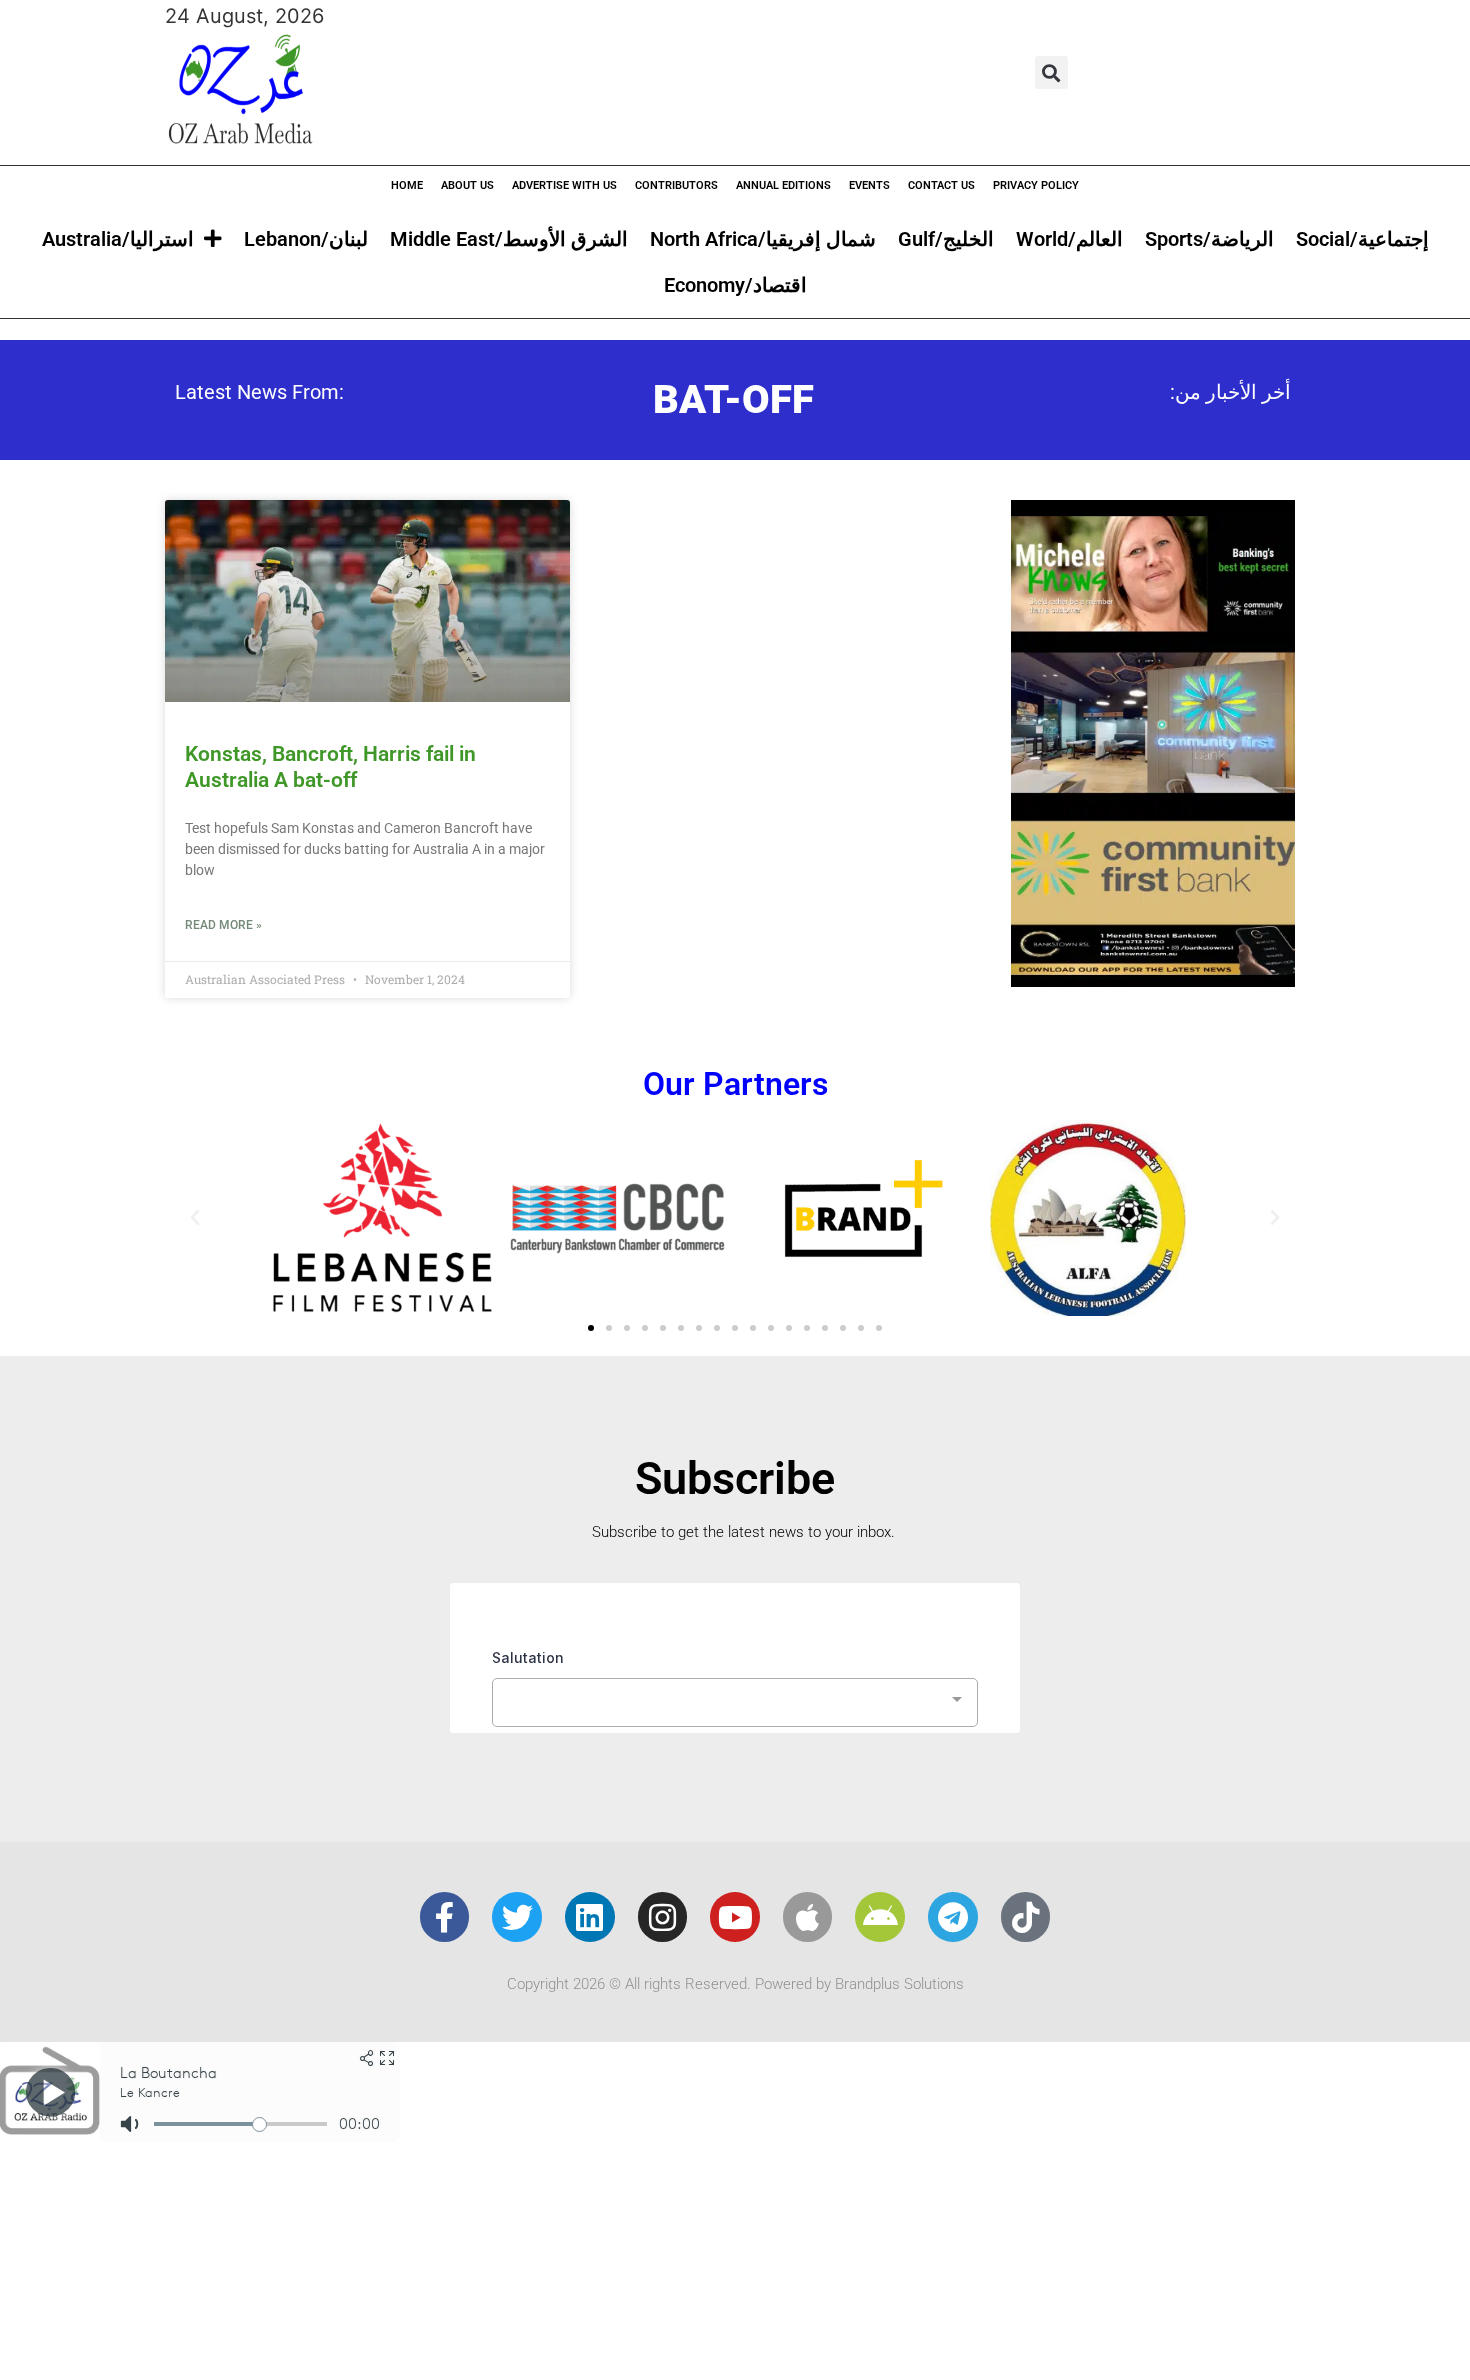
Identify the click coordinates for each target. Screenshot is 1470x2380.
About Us (467, 185)
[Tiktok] (1026, 1917)
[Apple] (808, 1917)
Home (407, 185)
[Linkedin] (590, 1917)
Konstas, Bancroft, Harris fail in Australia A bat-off (330, 766)
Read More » (223, 925)
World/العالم (1069, 239)
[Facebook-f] (445, 1917)
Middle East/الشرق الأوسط (509, 239)
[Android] (880, 1917)
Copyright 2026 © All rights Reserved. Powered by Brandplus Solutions (735, 1984)
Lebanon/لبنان (306, 239)
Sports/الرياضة (1209, 239)
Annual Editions (783, 185)
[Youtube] (735, 1917)
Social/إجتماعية (1362, 239)
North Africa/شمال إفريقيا (763, 239)
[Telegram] (953, 1917)
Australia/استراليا (118, 239)
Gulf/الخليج (946, 239)
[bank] (1153, 980)
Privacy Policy (1036, 185)
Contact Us (941, 185)
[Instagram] (663, 1917)
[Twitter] (517, 1917)
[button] (1051, 72)
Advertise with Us (564, 185)
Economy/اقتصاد (735, 285)
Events (869, 185)
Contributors (676, 185)
